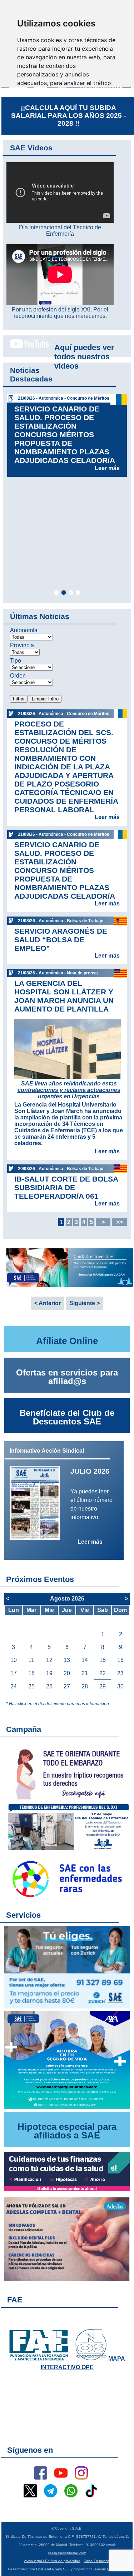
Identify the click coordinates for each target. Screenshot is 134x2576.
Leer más (107, 468)
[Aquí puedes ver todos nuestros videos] (26, 347)
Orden (18, 676)
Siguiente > (85, 1303)
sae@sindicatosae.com (67, 2553)
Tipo (16, 661)
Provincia (22, 645)
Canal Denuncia (97, 2561)
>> (119, 1222)
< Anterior (48, 1303)
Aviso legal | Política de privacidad (52, 2561)
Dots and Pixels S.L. (53, 2569)
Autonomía (24, 630)
